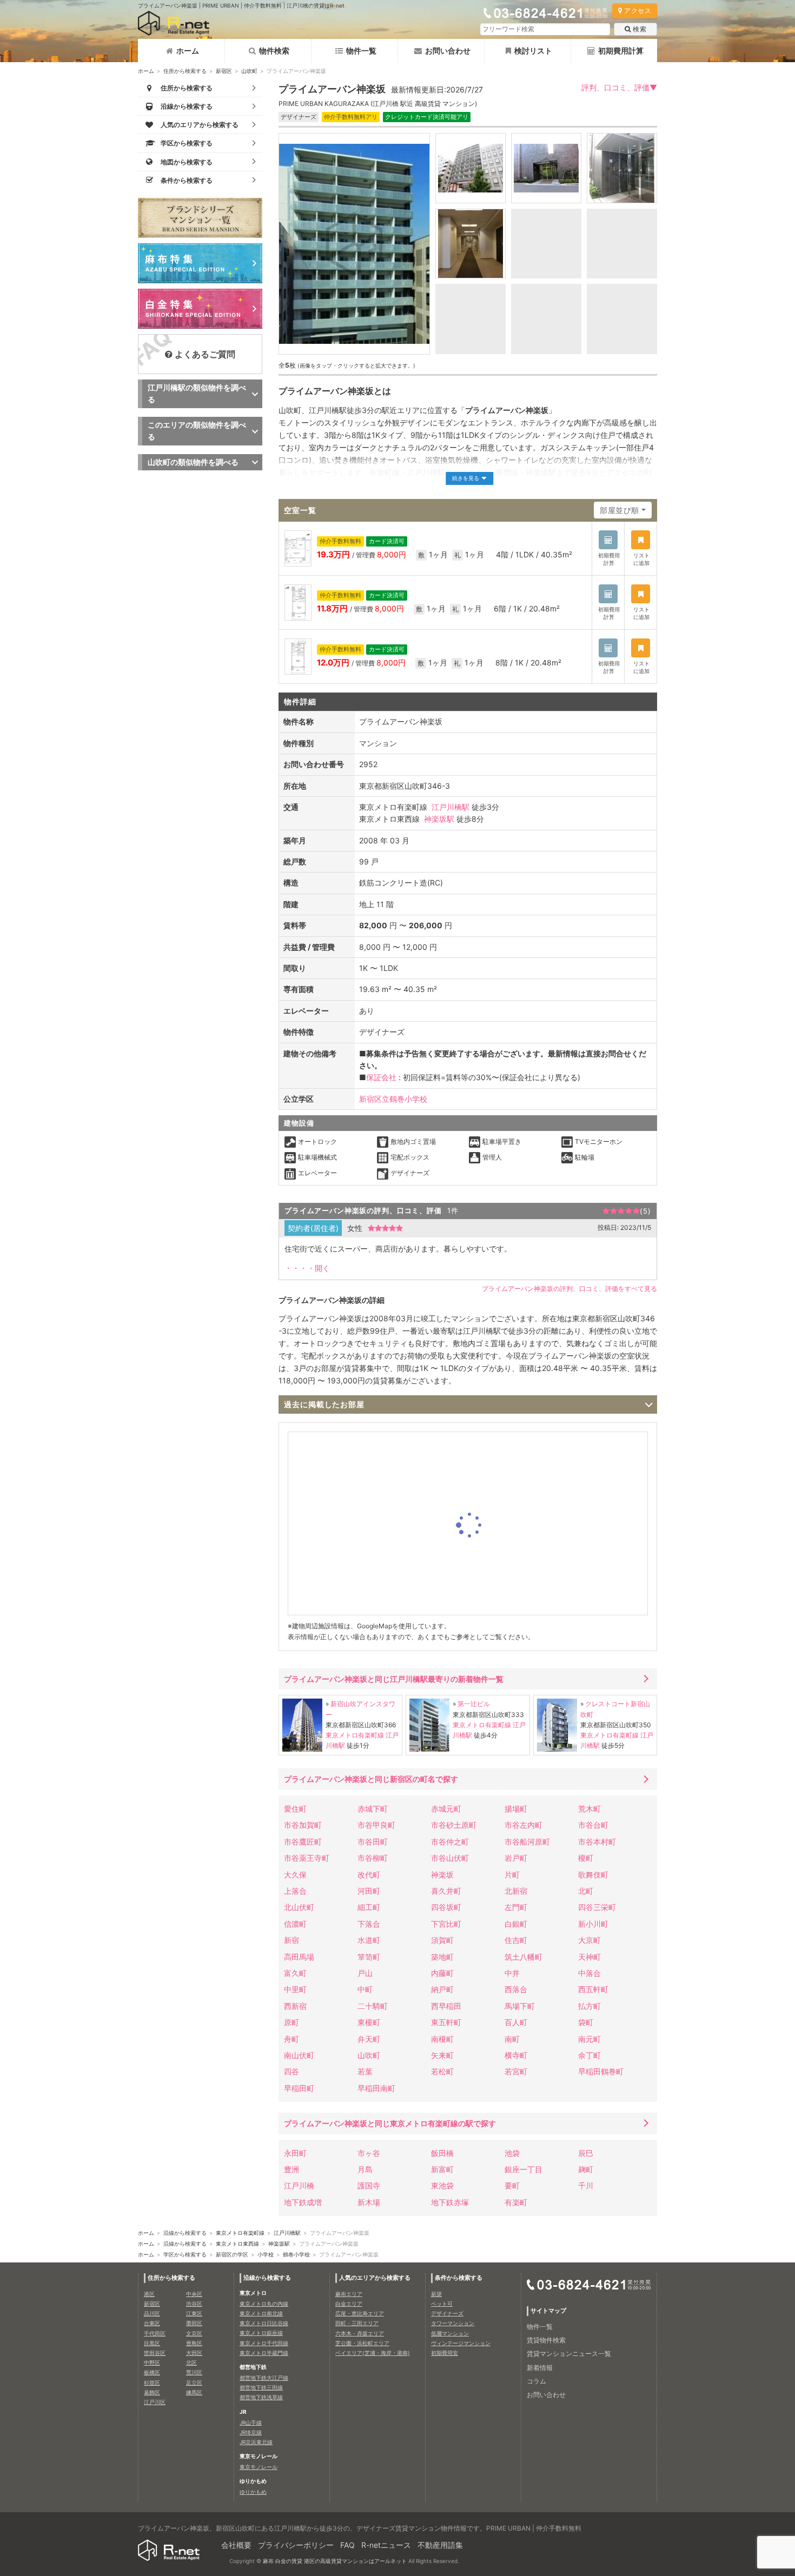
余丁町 (589, 2055)
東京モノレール (259, 2467)
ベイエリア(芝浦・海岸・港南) (373, 2353)
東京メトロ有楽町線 (355, 1735)
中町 (365, 1989)
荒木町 (589, 1809)
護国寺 (369, 2185)
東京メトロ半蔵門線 (264, 2353)
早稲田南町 (376, 2088)
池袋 (512, 2153)
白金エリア (349, 2304)
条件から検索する (459, 2278)
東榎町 (369, 2022)
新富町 (442, 2169)
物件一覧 (361, 51)
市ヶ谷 (369, 2153)
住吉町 (516, 1940)
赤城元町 (446, 1809)
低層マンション (450, 2333)
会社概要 (236, 2545)
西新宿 (295, 2006)
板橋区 (152, 2372)
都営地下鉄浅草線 (261, 2397)
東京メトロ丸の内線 (264, 2304)
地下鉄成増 (303, 2202)
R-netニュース (386, 2545)
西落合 (516, 1989)
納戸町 (442, 1989)
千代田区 (155, 2333)
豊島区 (194, 2343)
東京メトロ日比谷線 (264, 2323)
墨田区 (194, 2323)
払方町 (589, 2006)
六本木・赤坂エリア (360, 2333)
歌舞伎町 (593, 1875)
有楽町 (516, 2202)
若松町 (442, 2071)
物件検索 (274, 51)
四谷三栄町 (597, 1907)
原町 (291, 2022)
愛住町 (295, 1809)
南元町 (589, 2039)
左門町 (516, 1907)
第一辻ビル (474, 1704)
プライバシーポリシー (296, 2545)
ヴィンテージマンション (461, 2343)
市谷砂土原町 (454, 1825)
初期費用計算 (621, 51)
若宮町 (516, 2071)
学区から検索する (185, 2254)
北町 (586, 1891)
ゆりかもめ (253, 2492)
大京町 (589, 1940)
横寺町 (516, 2055)
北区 (191, 2362)
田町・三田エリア (357, 2323)
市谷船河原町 (527, 1842)
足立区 (194, 2382)
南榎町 (442, 2039)
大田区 (194, 2353)
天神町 (589, 1957)
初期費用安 (445, 2353)
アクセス (638, 11)
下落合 (369, 1924)
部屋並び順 (620, 510)
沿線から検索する (185, 2233)
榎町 (586, 1858)
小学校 (266, 2254)
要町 (512, 2185)
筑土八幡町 (524, 1957)
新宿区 (224, 71)
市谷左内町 (524, 1825)
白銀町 (516, 1924)
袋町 (586, 2022)
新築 (436, 2294)
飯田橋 (442, 2153)
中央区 (194, 2294)
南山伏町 (299, 2055)
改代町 (369, 1875)
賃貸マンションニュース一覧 (569, 2354)
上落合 (295, 1891)
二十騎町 (373, 2006)
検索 (640, 29)
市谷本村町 (597, 1842)
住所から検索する (185, 71)
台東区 (152, 2323)
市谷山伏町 (450, 1858)
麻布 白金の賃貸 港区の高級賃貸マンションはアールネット (335, 2561)
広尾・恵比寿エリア (360, 2313)
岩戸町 (516, 1858)
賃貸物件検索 (546, 2340)
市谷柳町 (373, 1858)
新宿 (291, 1940)
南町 (512, 2039)
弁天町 (369, 2039)
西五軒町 (593, 1989)
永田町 (295, 2153)
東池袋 (442, 2185)
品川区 (152, 2313)
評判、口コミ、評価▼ (619, 87)
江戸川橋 (299, 2185)
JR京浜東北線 (256, 2442)
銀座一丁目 (524, 2169)
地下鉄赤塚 (450, 2202)
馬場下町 (520, 2006)
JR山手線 (251, 2422)
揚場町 (516, 1809)
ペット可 (442, 2304)
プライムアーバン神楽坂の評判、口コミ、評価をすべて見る (569, 1289)
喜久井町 (446, 1891)
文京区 (194, 2333)
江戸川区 (155, 2402)
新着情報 (540, 2368)
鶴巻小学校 (296, 2254)
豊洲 (291, 2169)
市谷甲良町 (376, 1825)
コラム (536, 2381)
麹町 (586, 2169)
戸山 (365, 1973)
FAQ (347, 2545)
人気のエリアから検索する (375, 2278)
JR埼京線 (251, 2432)
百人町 (516, 2022)
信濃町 (295, 1924)
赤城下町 (373, 1809)
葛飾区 (152, 2392)
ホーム (188, 51)
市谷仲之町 (450, 1842)
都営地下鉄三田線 (261, 2387)
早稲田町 (299, 2088)
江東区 (194, 2313)
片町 (512, 1875)
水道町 (369, 1940)
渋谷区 (194, 2304)
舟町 (291, 2039)
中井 (512, 1973)
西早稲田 (446, 2006)
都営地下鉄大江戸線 (264, 2378)
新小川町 (593, 1924)
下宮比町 (446, 1924)
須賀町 (442, 1940)
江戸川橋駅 (451, 807)
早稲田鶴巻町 (601, 2071)
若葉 (365, 2071)
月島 (365, 2169)
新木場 (369, 2202)
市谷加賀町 (303, 1825)
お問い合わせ (448, 51)
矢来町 (442, 2055)
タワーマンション (453, 2323)
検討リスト (533, 51)
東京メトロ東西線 (237, 2244)
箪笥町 (369, 1957)
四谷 (291, 2071)
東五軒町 (446, 2022)
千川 (586, 2185)
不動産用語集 (440, 2545)
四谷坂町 (446, 1907)
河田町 (369, 1891)
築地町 (442, 1957)
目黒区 (152, 2343)
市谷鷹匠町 (303, 1842)
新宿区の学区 (232, 2254)
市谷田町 (373, 1842)
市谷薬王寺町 (307, 1858)
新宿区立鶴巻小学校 (393, 1099)
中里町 (295, 1989)
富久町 (295, 1973)
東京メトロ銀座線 (261, 2333)
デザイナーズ (447, 2313)
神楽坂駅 (439, 819)
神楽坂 (442, 1875)
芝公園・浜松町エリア (362, 2343)
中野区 (152, 2362)
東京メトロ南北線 (261, 2313)
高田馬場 (299, 1957)
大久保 (295, 1875)
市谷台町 (593, 1825)
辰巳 (586, 2153)
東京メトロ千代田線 (264, 2343)
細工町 (369, 1907)
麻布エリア (349, 2294)
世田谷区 (155, 2353)
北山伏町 (299, 1907)
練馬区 (194, 2392)
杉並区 (152, 2382)
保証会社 (381, 1077)
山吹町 (249, 71)
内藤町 (442, 1973)
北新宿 (516, 1891)
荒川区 (194, 2372)
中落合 (589, 1973)
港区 (149, 2294)
